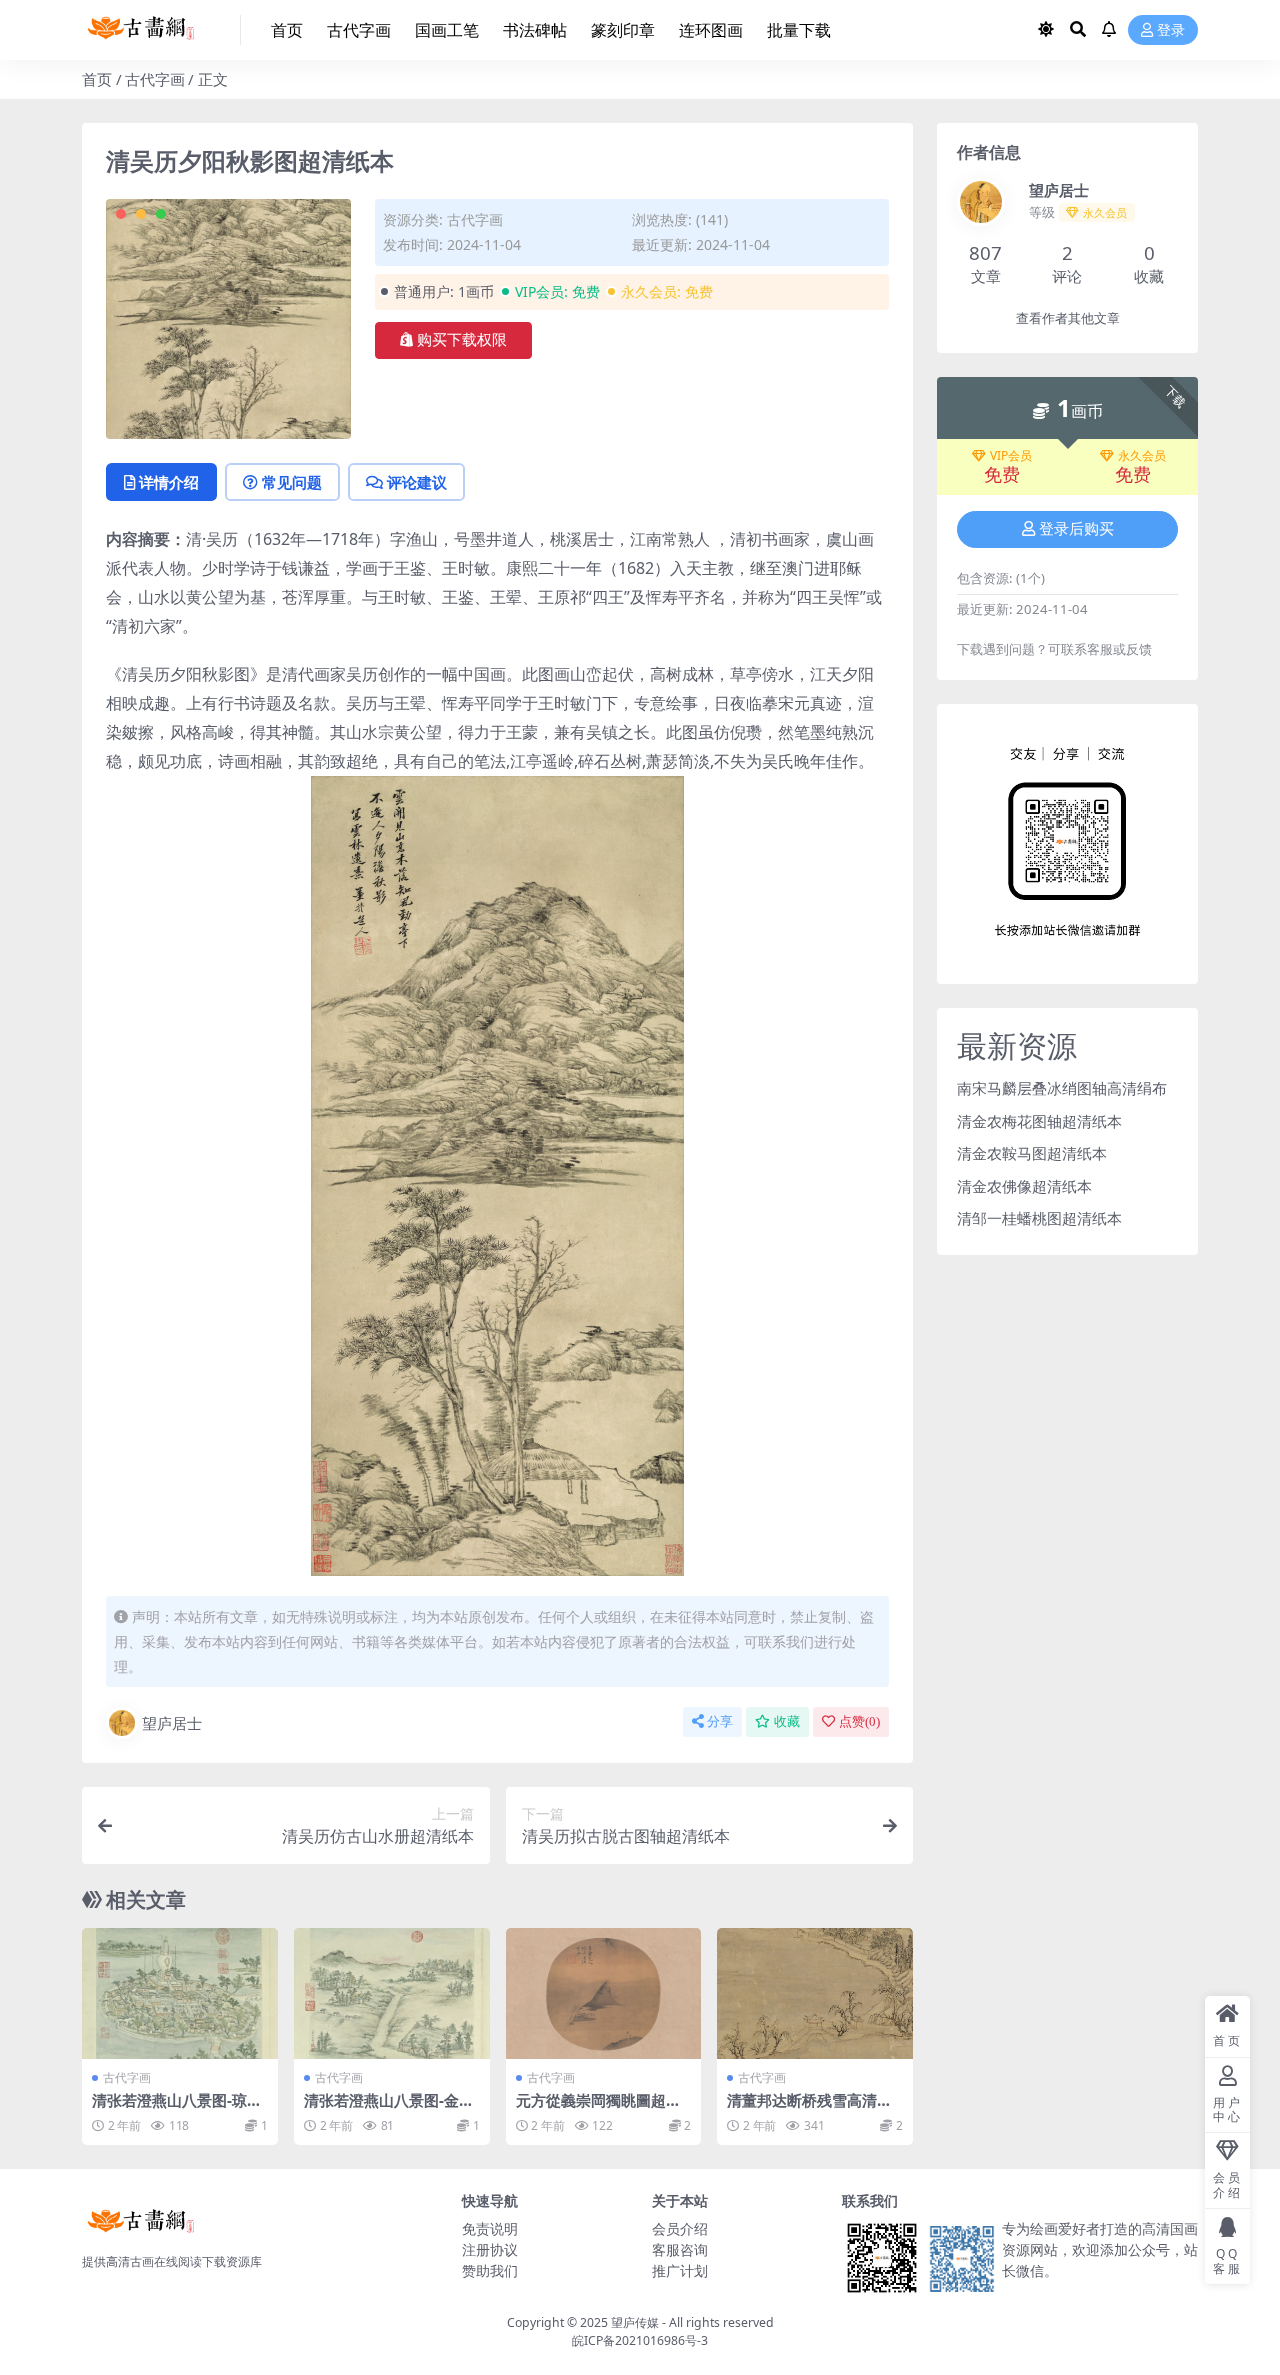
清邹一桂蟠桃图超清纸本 (1039, 1218)
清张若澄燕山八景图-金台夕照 (389, 2109)
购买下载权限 (462, 340)
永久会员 (1142, 456)
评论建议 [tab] (417, 482)
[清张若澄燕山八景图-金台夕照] (392, 1993)
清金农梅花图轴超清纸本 (1039, 1121)
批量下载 (799, 30)
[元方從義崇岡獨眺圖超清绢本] (604, 1993)
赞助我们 (490, 2270)
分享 (720, 1721)
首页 (287, 30)
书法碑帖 (535, 30)
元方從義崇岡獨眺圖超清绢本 (598, 2109)
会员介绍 (680, 2228)
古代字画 (359, 30)
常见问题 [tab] (292, 482)
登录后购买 (1076, 529)
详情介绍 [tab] (169, 482)
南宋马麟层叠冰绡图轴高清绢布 (1062, 1088)
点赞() (859, 1721)
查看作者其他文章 (1068, 318)
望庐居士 (172, 1723)
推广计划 (680, 2270)
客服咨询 (680, 2249)
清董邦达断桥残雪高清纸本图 (809, 2109)
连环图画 (711, 30)
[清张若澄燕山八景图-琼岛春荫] (180, 1993)
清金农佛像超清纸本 (1024, 1186)
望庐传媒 (636, 2322)
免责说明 (490, 2228)
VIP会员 (1011, 456)
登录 (1171, 30)
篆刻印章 (623, 30)
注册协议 (490, 2249)
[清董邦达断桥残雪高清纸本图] (815, 1993)
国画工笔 (447, 30)
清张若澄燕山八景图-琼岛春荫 (177, 2109)
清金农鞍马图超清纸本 (1032, 1153)
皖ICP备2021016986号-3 (640, 2340)
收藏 (787, 1721)
